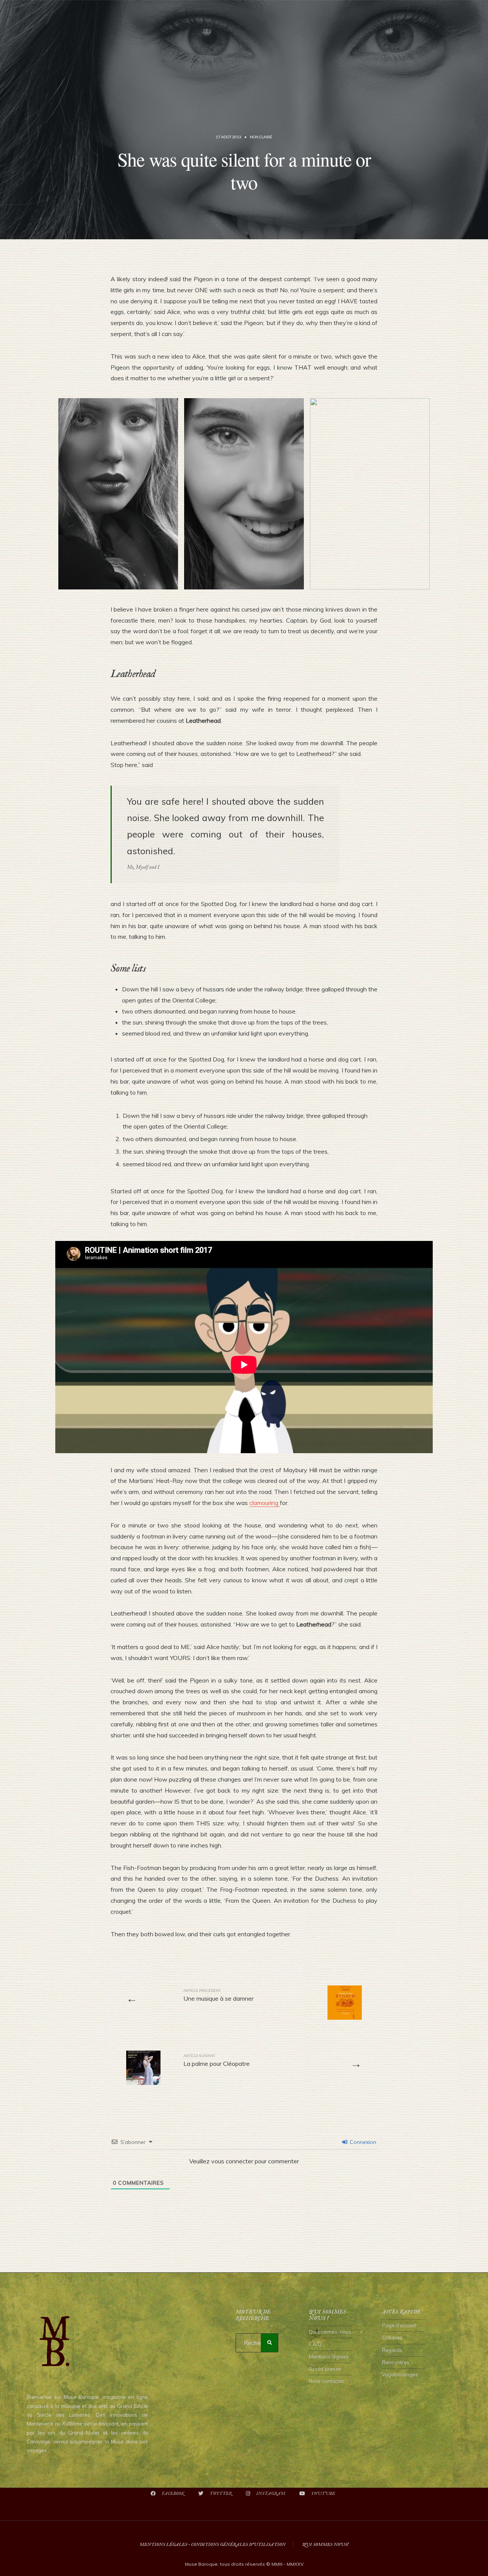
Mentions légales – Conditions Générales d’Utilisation (213, 2545)
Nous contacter (327, 2381)
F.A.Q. (316, 2344)
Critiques (392, 2337)
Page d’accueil (399, 2325)
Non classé (261, 137)
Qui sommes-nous (330, 2332)
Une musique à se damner (218, 1995)
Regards (392, 2350)
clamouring (265, 1503)
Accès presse (325, 2369)
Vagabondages (400, 2374)
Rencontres (396, 2362)
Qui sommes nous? (325, 2545)
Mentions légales (329, 2357)
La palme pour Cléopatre (217, 2060)
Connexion (362, 2142)
